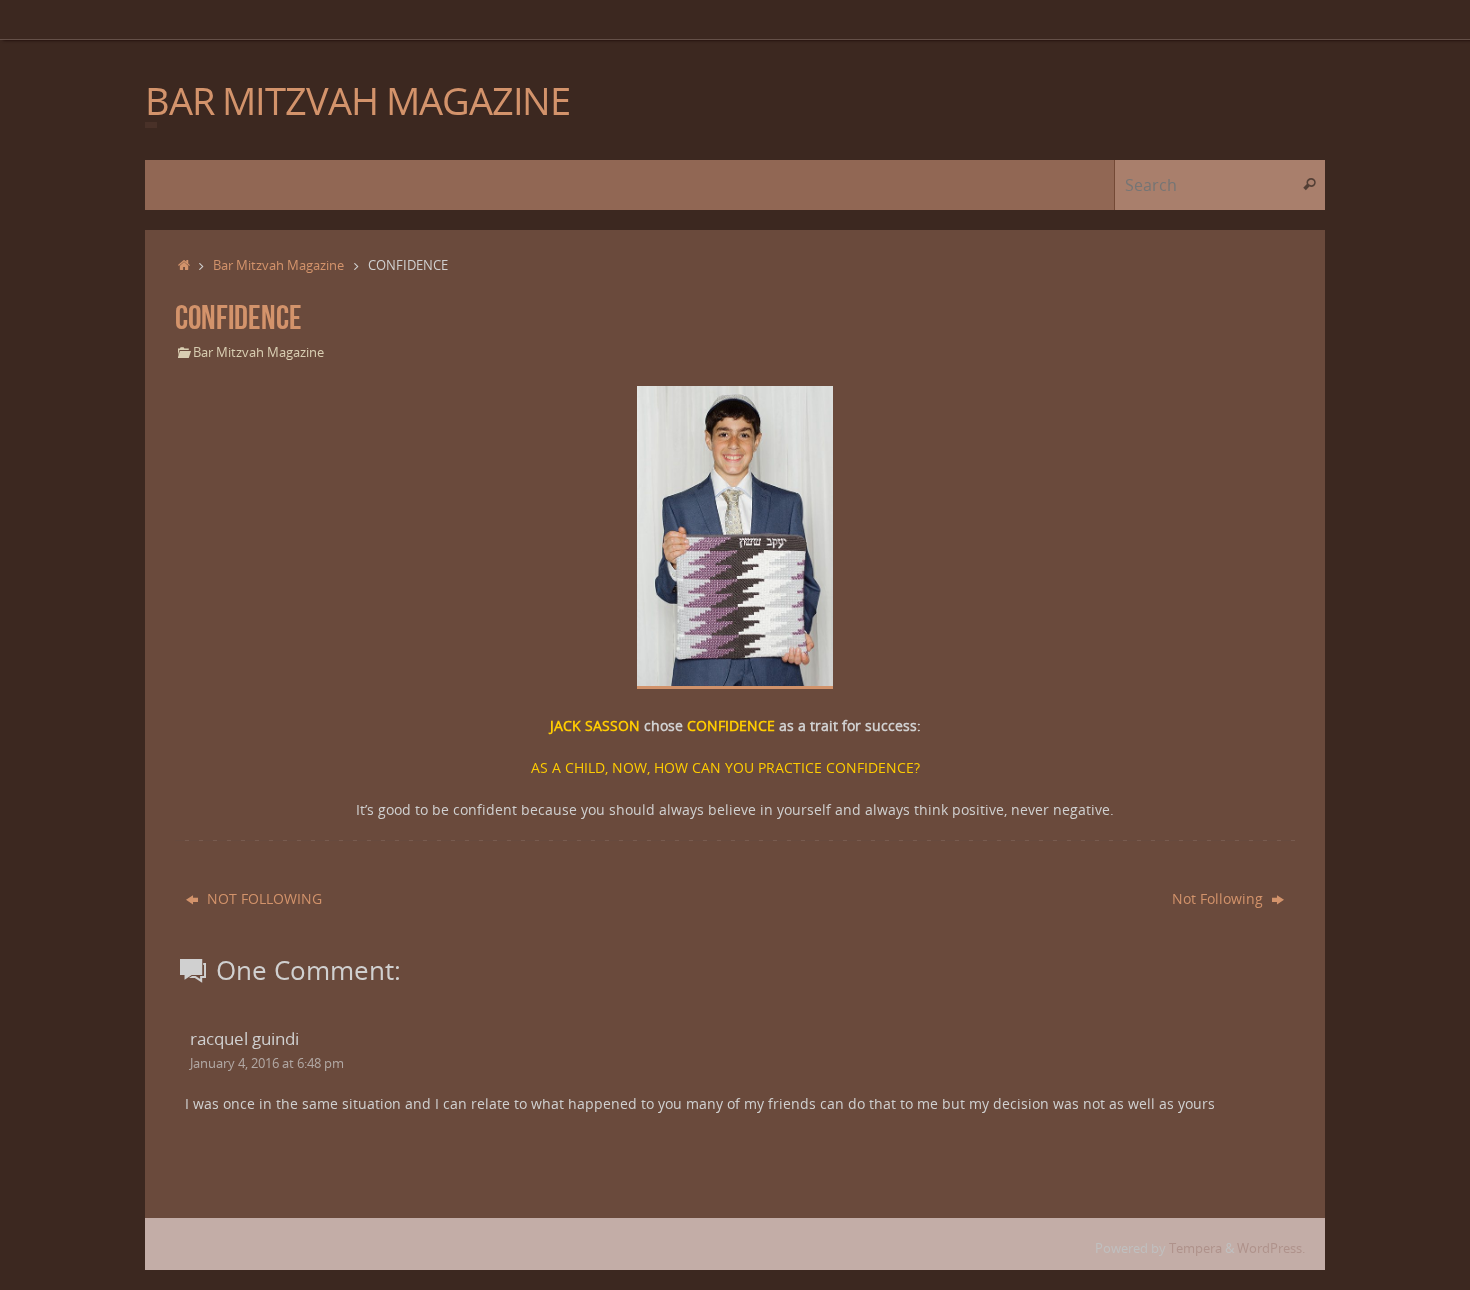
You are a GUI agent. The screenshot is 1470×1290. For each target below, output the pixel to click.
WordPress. (1271, 1248)
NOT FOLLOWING (262, 898)
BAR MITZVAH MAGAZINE (357, 101)
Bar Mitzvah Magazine (278, 265)
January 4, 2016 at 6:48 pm (267, 1063)
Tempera (1195, 1248)
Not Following (1219, 898)
